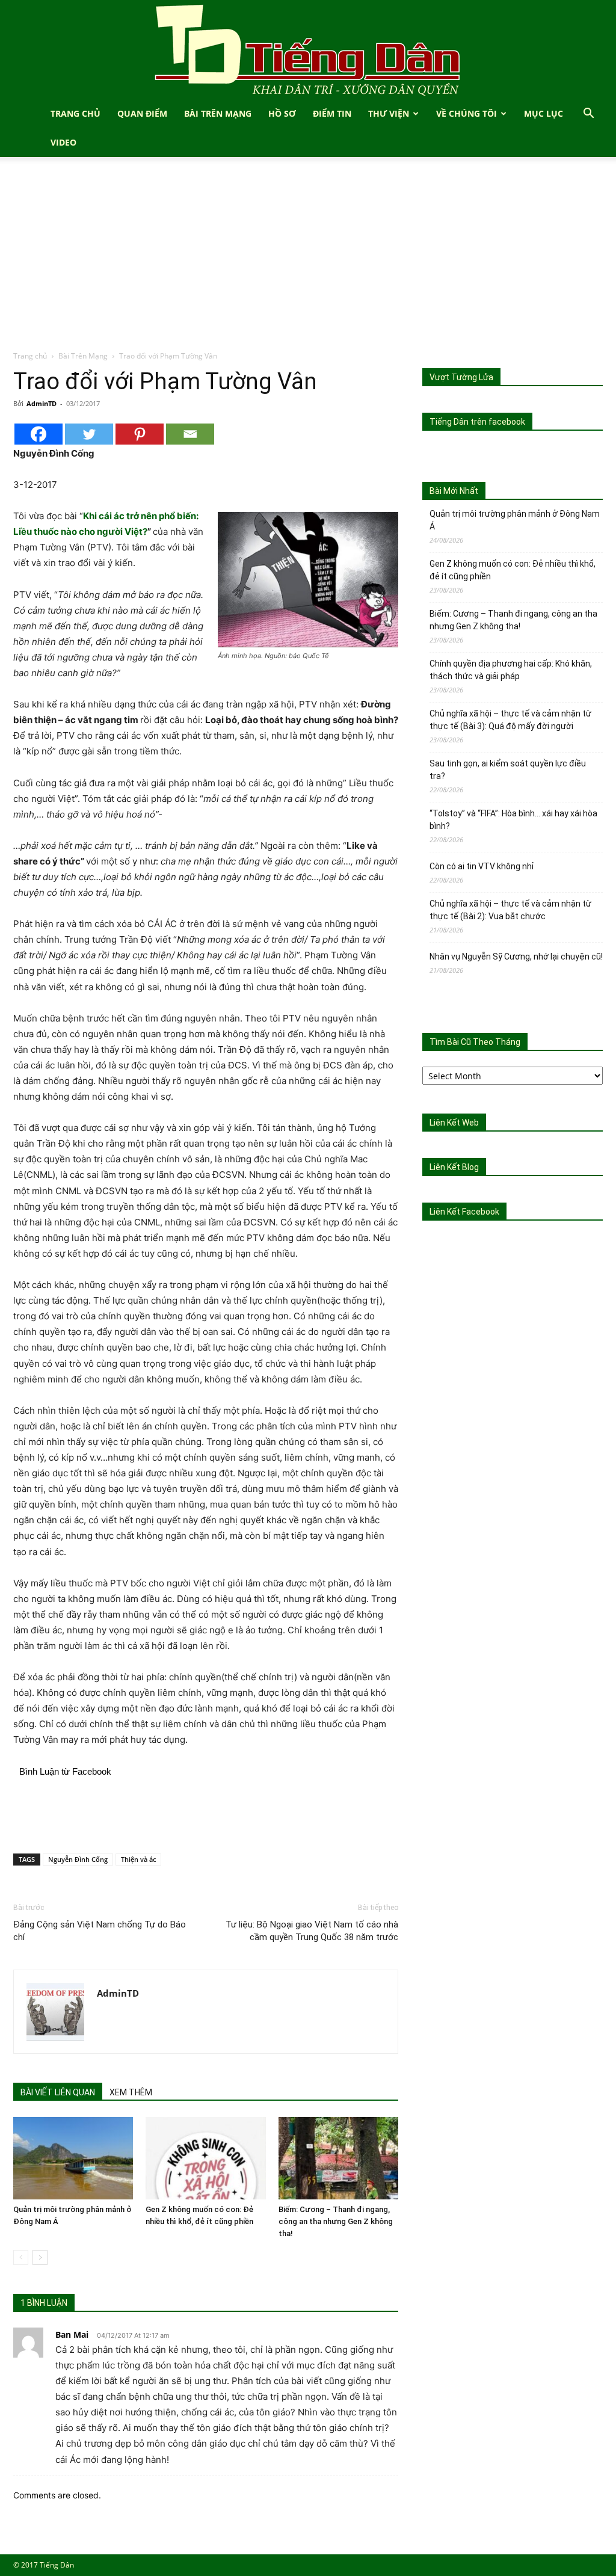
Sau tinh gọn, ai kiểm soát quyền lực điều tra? (508, 770)
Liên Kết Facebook (464, 1212)
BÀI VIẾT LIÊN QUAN (58, 2092)
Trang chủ (30, 356)
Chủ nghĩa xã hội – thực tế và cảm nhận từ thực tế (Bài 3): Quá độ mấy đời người (510, 720)
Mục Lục (544, 113)
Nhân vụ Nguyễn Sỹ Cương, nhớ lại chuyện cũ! (516, 957)
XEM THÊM (131, 2092)
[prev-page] (21, 2257)
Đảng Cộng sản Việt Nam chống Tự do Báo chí (100, 1931)
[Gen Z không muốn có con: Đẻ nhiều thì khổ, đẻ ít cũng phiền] (205, 2158)
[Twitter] (89, 434)
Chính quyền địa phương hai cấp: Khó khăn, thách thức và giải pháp (511, 670)
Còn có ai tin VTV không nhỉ (482, 866)
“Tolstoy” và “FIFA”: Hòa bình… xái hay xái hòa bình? (513, 820)
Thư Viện (389, 113)
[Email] (190, 434)
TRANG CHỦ (75, 113)
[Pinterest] (140, 434)
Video (63, 142)
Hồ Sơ (282, 113)
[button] (588, 115)
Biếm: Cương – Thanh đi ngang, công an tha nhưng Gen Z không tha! (336, 2221)
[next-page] (40, 2257)
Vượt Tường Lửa (461, 377)
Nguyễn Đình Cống (78, 1859)
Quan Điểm (142, 113)
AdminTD (42, 403)
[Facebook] (38, 434)
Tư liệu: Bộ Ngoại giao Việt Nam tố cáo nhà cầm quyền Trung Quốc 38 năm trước (312, 1931)
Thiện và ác (138, 1859)
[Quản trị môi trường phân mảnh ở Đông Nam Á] (73, 2158)
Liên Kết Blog (454, 1167)
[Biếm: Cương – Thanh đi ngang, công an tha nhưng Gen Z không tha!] (338, 2158)
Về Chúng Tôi (467, 113)
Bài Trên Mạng (218, 113)
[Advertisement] (308, 260)
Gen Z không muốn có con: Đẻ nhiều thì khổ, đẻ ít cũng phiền (513, 570)
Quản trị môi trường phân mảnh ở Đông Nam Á (515, 520)
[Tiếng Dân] (308, 50)
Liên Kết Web (454, 1123)
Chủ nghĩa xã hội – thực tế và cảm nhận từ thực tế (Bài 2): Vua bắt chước (510, 910)
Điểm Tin (332, 113)
